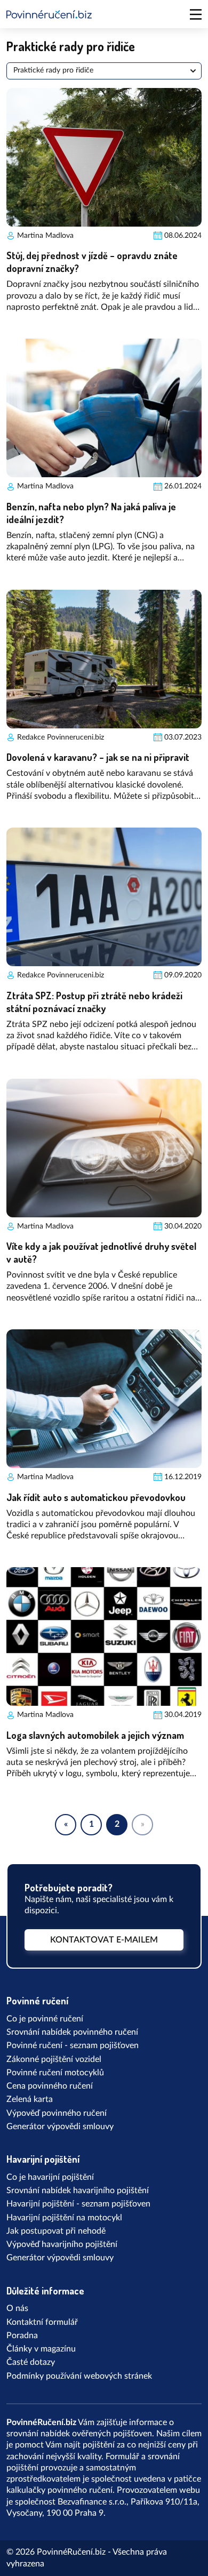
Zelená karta (30, 2099)
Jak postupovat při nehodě (56, 2231)
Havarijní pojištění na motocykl (64, 2218)
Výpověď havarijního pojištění (62, 2244)
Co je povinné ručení (45, 2019)
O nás (17, 2308)
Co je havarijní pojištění (50, 2177)
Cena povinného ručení (50, 2086)
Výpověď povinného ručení (57, 2113)
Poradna (22, 2336)
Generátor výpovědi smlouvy (60, 2126)
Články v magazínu (41, 2349)
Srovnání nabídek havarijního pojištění (78, 2190)
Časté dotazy (31, 2362)
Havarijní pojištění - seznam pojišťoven (78, 2204)
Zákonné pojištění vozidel (54, 2059)
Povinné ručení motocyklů (55, 2073)
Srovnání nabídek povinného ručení (72, 2032)
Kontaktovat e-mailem (104, 1940)
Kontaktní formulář (42, 2322)
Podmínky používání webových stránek (79, 2376)
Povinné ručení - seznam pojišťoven (73, 2045)
